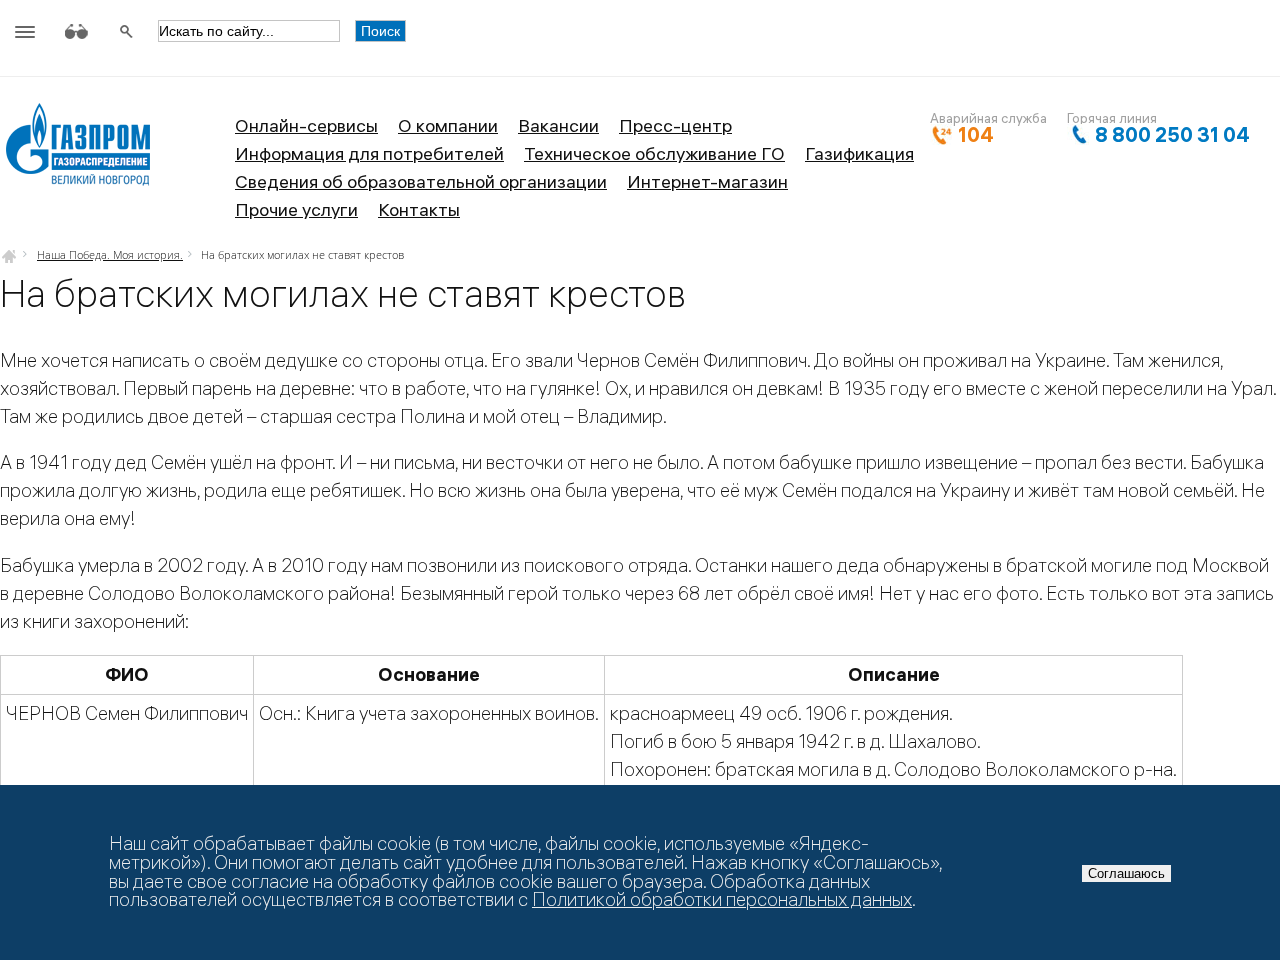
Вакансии (558, 125)
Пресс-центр (675, 125)
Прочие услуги (296, 209)
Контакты (419, 209)
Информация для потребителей (369, 153)
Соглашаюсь (1126, 873)
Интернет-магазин (707, 181)
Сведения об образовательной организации (421, 181)
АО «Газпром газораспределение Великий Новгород (77, 152)
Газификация (859, 153)
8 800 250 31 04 (1172, 134)
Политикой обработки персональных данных (722, 899)
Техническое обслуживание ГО (654, 153)
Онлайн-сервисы (306, 125)
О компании (448, 125)
